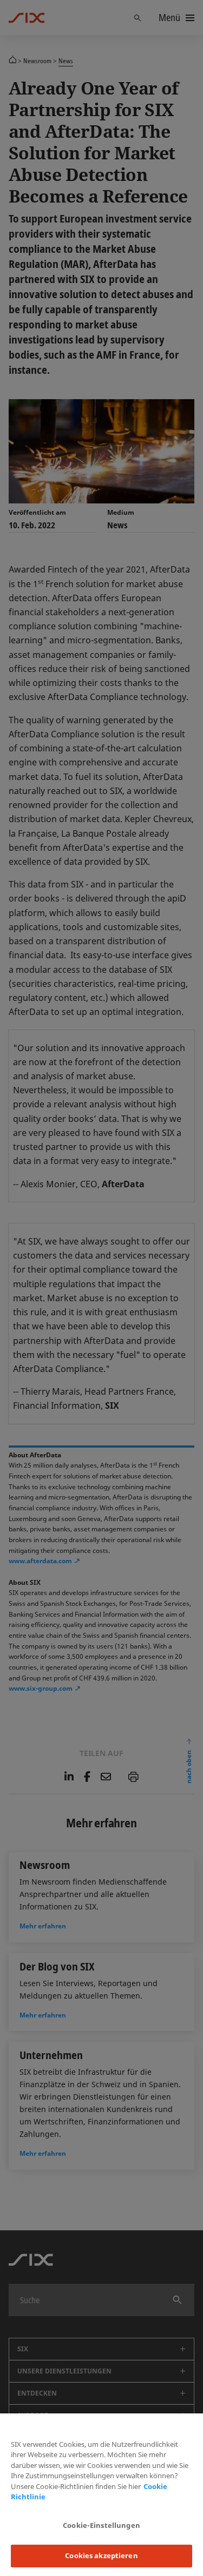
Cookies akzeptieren (101, 2555)
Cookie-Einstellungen (101, 2525)
